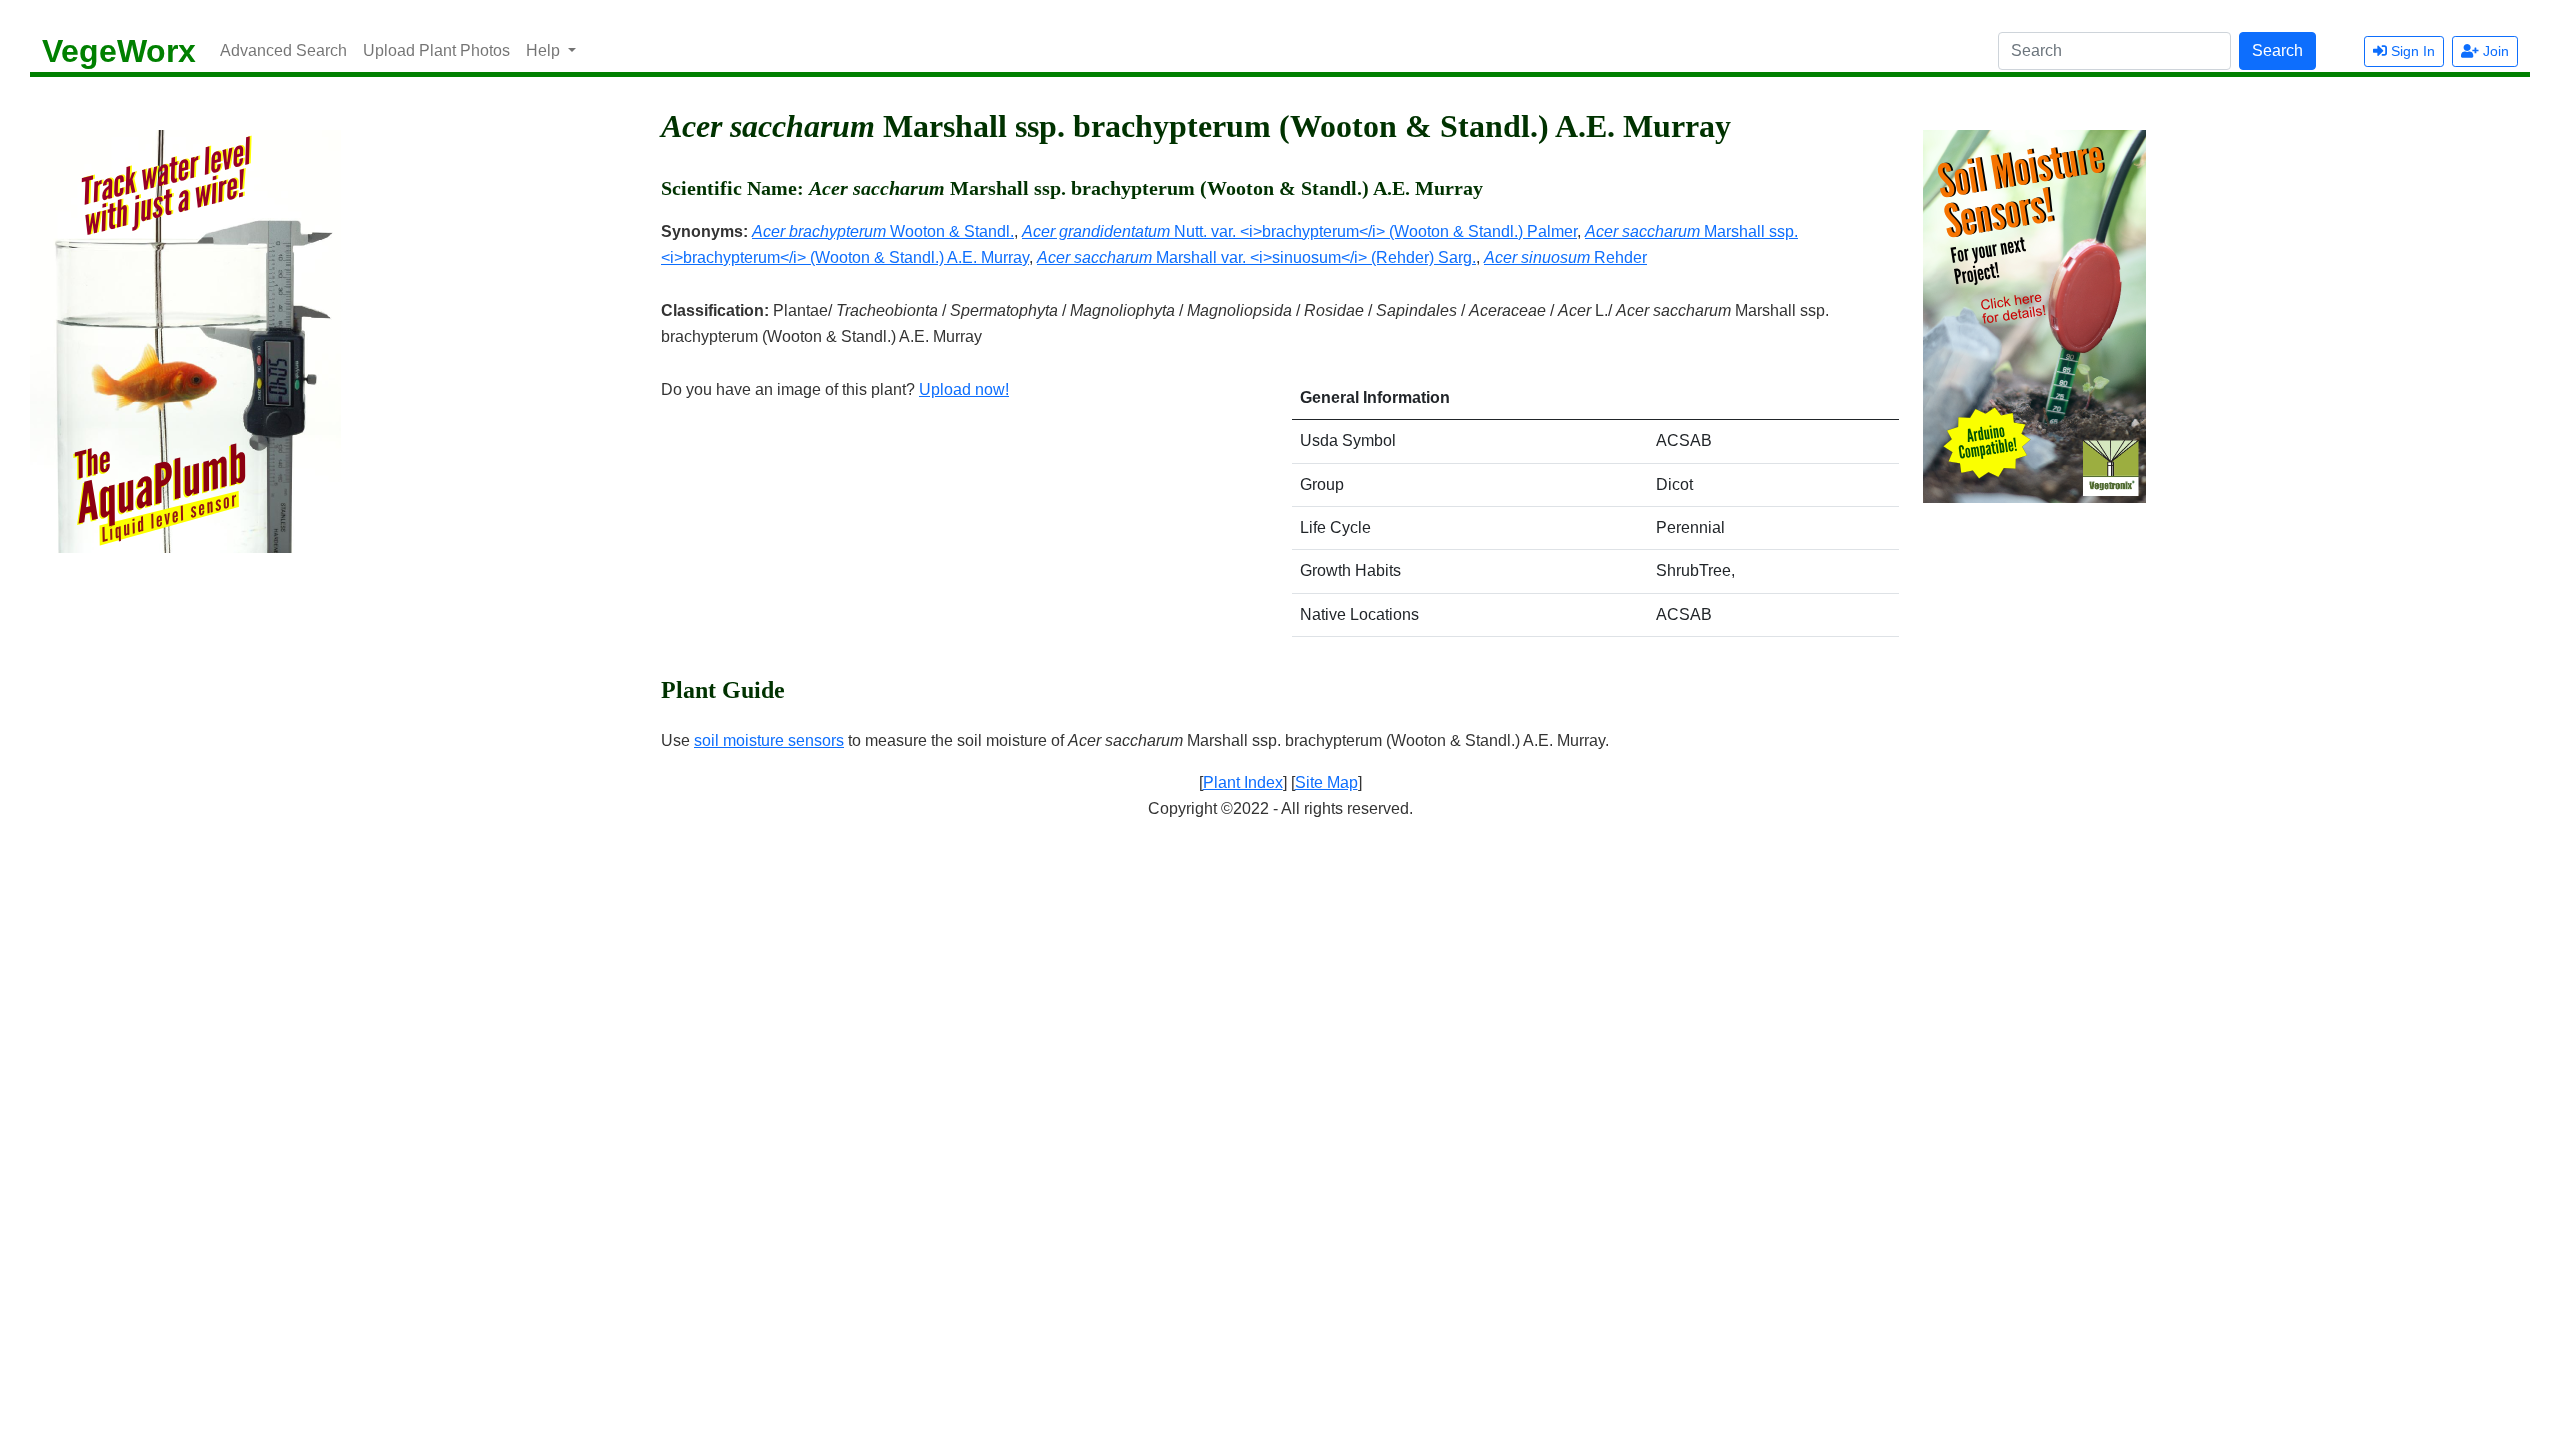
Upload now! (964, 389)
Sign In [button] (2411, 51)
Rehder (1565, 257)
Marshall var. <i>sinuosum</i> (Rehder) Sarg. (1256, 257)
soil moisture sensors (769, 740)
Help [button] (545, 50)
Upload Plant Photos (436, 50)
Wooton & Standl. (883, 231)
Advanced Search (283, 50)
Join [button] (2494, 51)
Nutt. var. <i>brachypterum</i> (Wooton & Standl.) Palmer (1299, 231)
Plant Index (1243, 782)
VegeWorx (119, 51)
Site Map (1326, 782)
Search (2277, 50)
